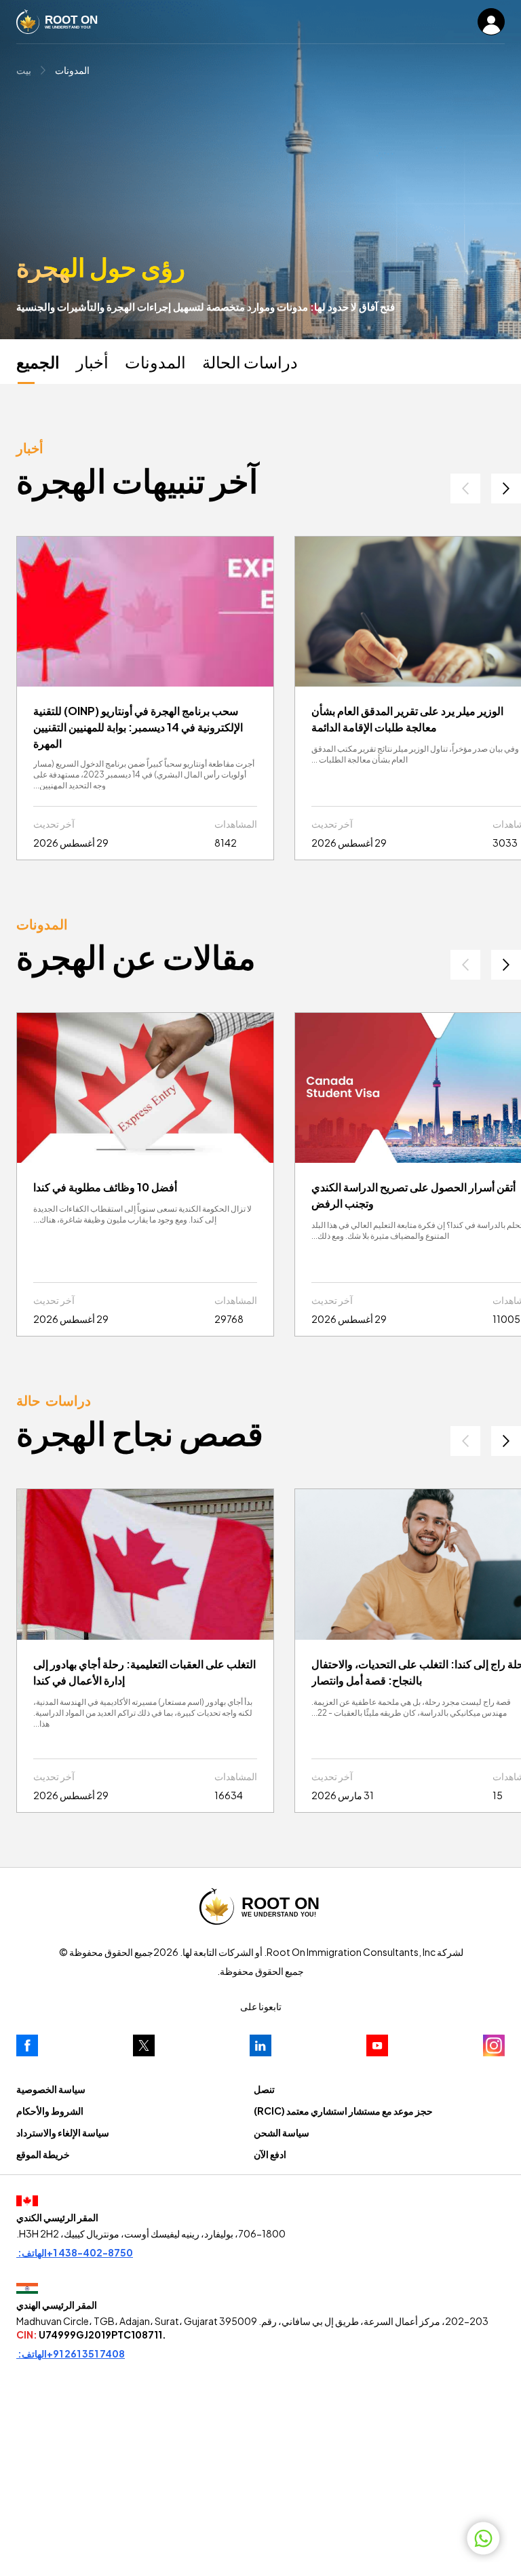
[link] (145, 698)
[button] (27, 2045)
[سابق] (465, 488)
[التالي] (506, 488)
